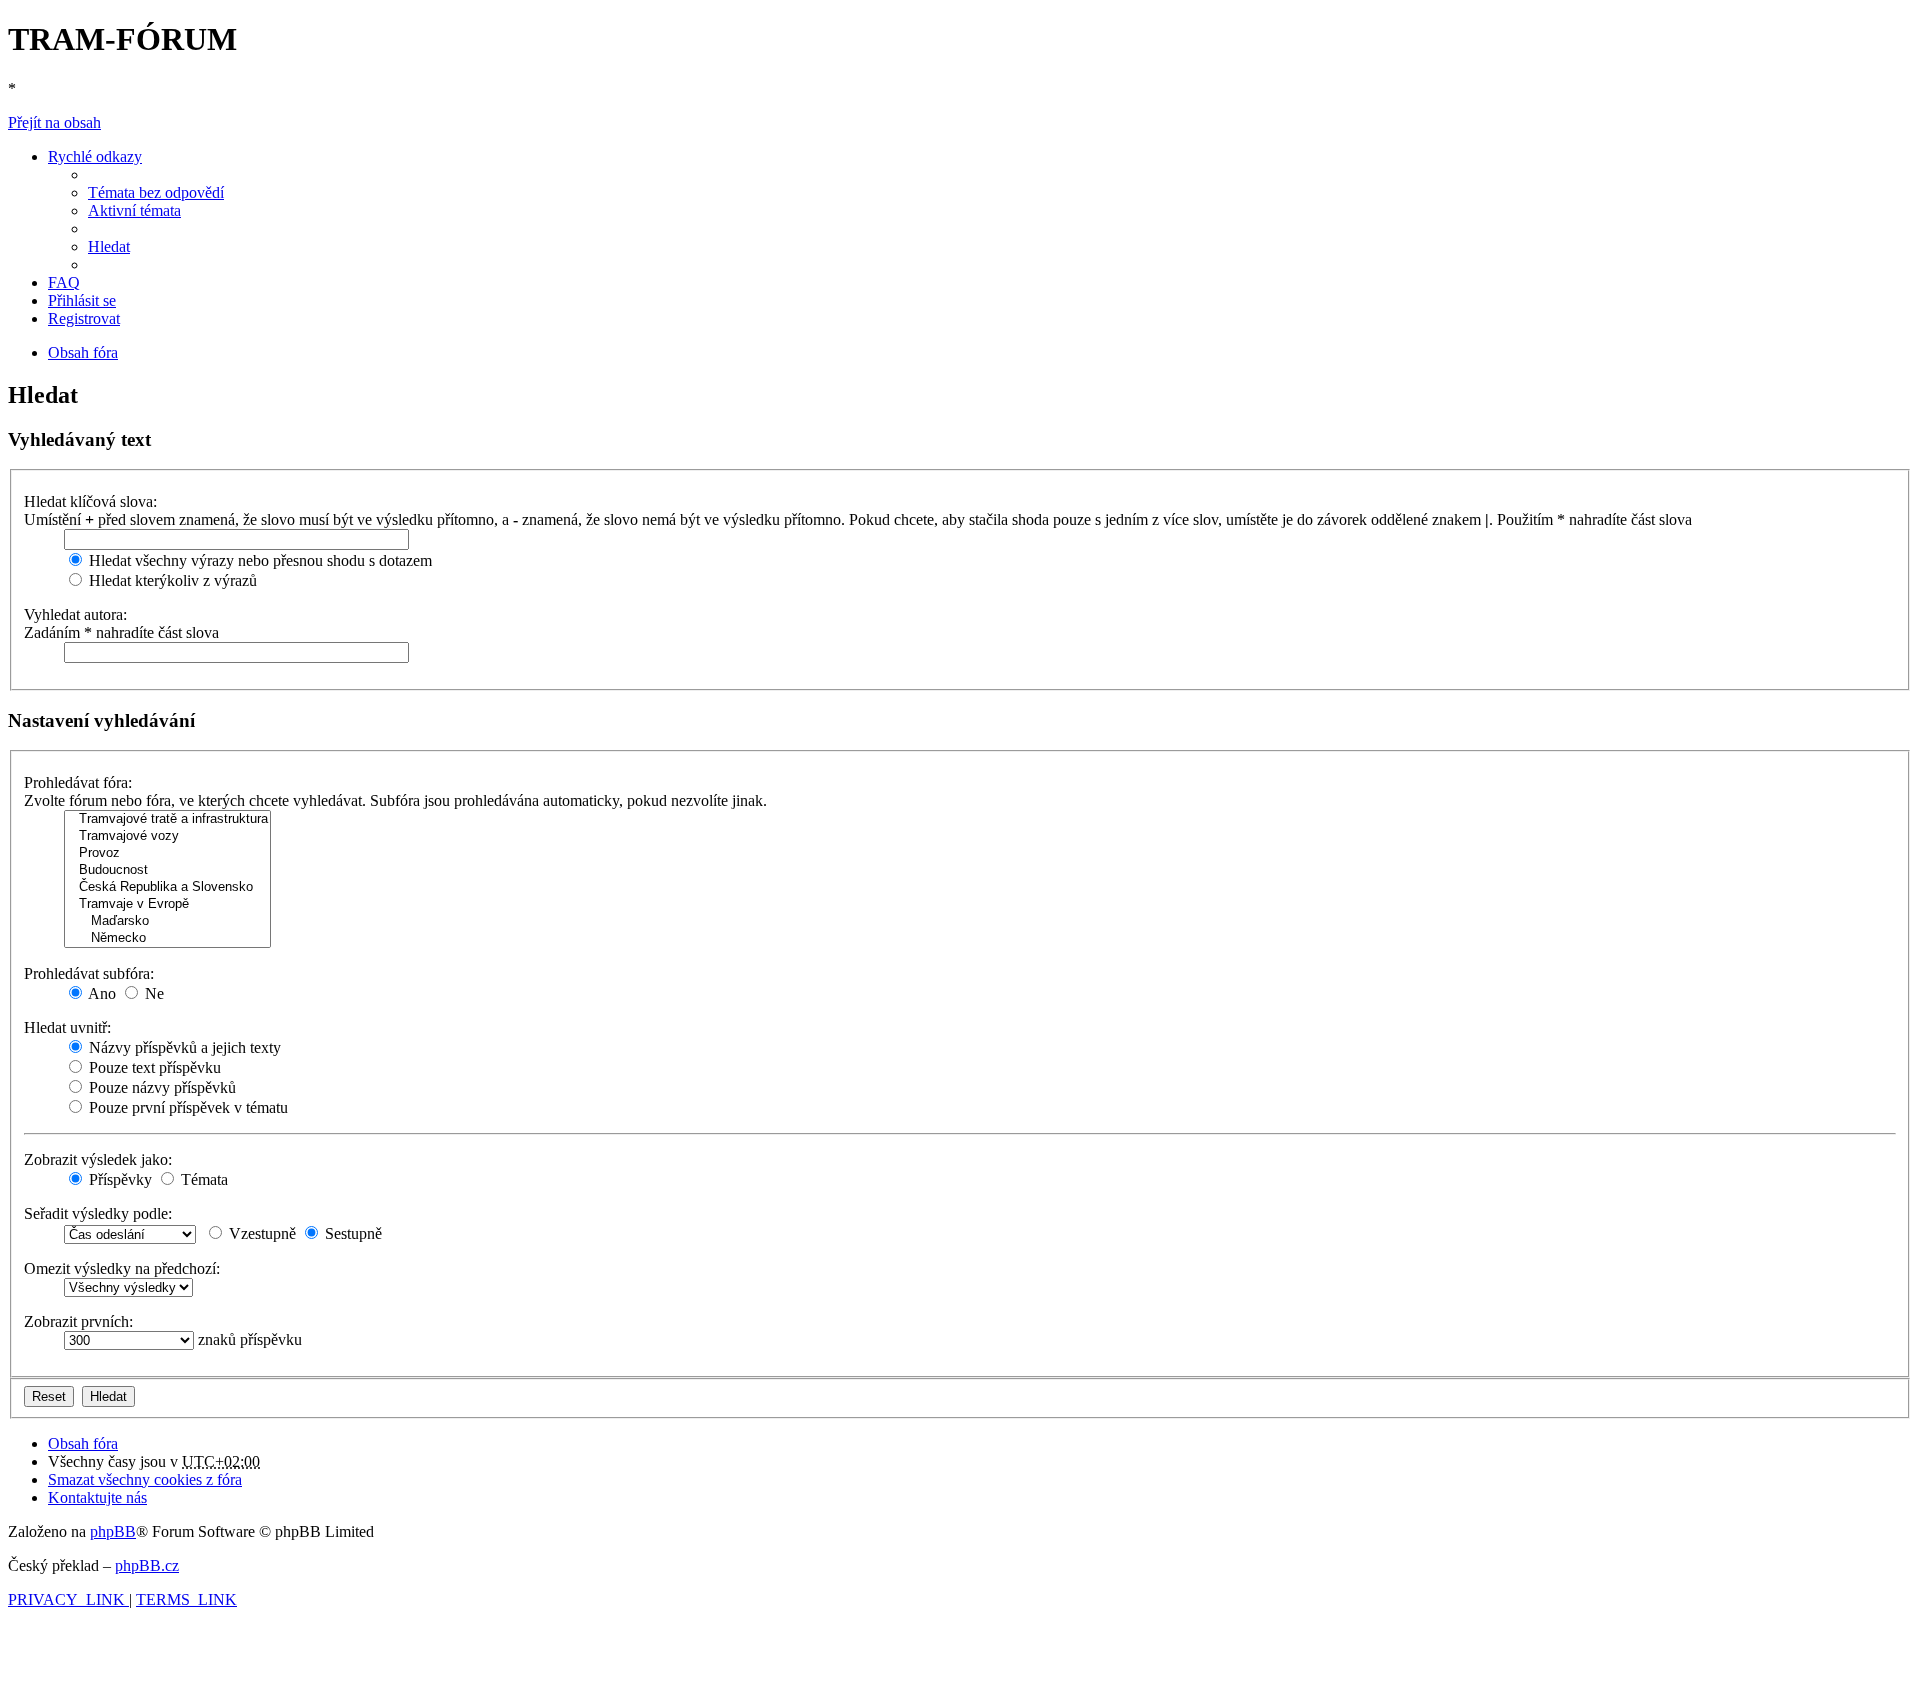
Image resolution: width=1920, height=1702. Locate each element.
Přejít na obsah (54, 122)
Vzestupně (260, 1233)
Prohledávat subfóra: (89, 973)
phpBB (113, 1531)
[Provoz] (167, 853)
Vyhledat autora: (75, 614)
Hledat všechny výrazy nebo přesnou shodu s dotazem (258, 560)
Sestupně (351, 1233)
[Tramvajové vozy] (167, 836)
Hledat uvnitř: (67, 1027)
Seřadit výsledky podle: (98, 1213)
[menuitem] (156, 192)
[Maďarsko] (167, 921)
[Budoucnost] (167, 870)
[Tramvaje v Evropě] (167, 904)
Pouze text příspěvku (153, 1067)
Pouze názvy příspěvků (160, 1087)
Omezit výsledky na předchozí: (122, 1268)
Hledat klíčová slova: (90, 501)
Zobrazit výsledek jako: (98, 1159)
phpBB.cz (147, 1565)
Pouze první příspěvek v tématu (186, 1107)
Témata (202, 1179)
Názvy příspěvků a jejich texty (183, 1047)
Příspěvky (118, 1179)
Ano (100, 993)
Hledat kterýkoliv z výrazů (171, 580)
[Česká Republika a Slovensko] (167, 887)
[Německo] (167, 938)
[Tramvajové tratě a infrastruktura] (167, 819)
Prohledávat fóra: (78, 782)
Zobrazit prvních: (78, 1321)
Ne (152, 993)
